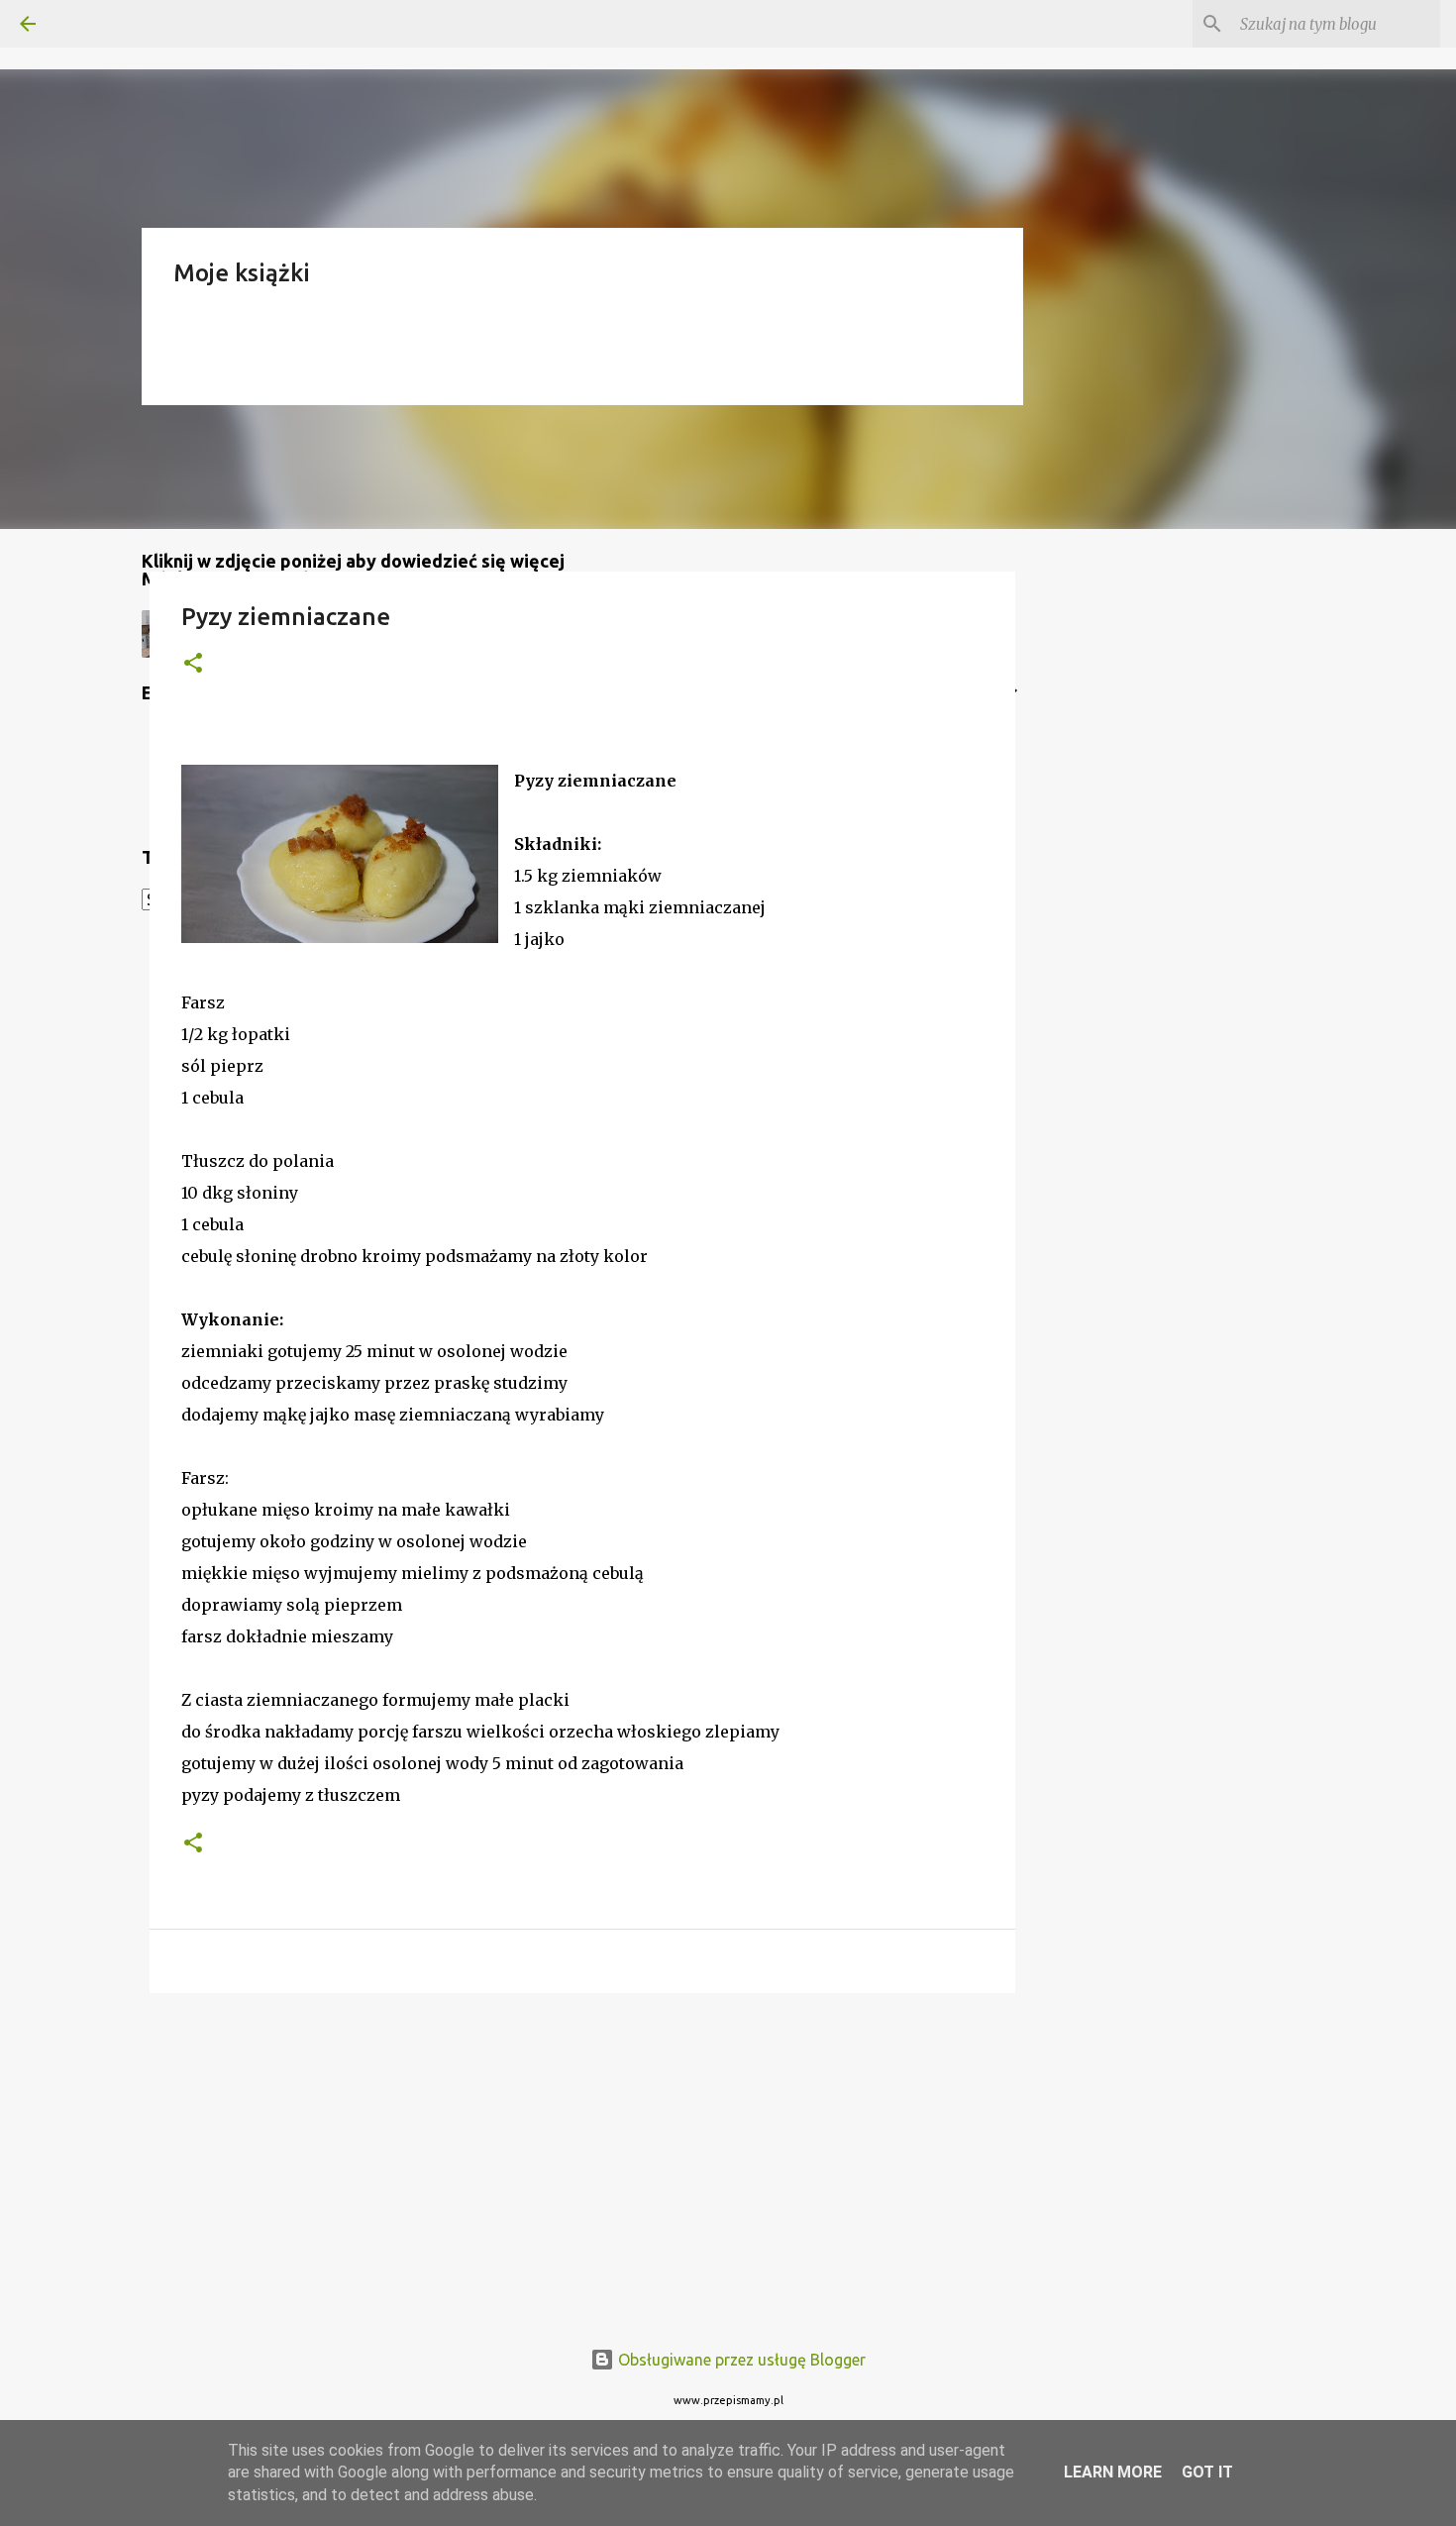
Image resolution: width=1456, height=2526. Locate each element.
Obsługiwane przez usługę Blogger (740, 2360)
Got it (1207, 2472)
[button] (193, 664)
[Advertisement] (582, 2161)
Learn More (1113, 2472)
